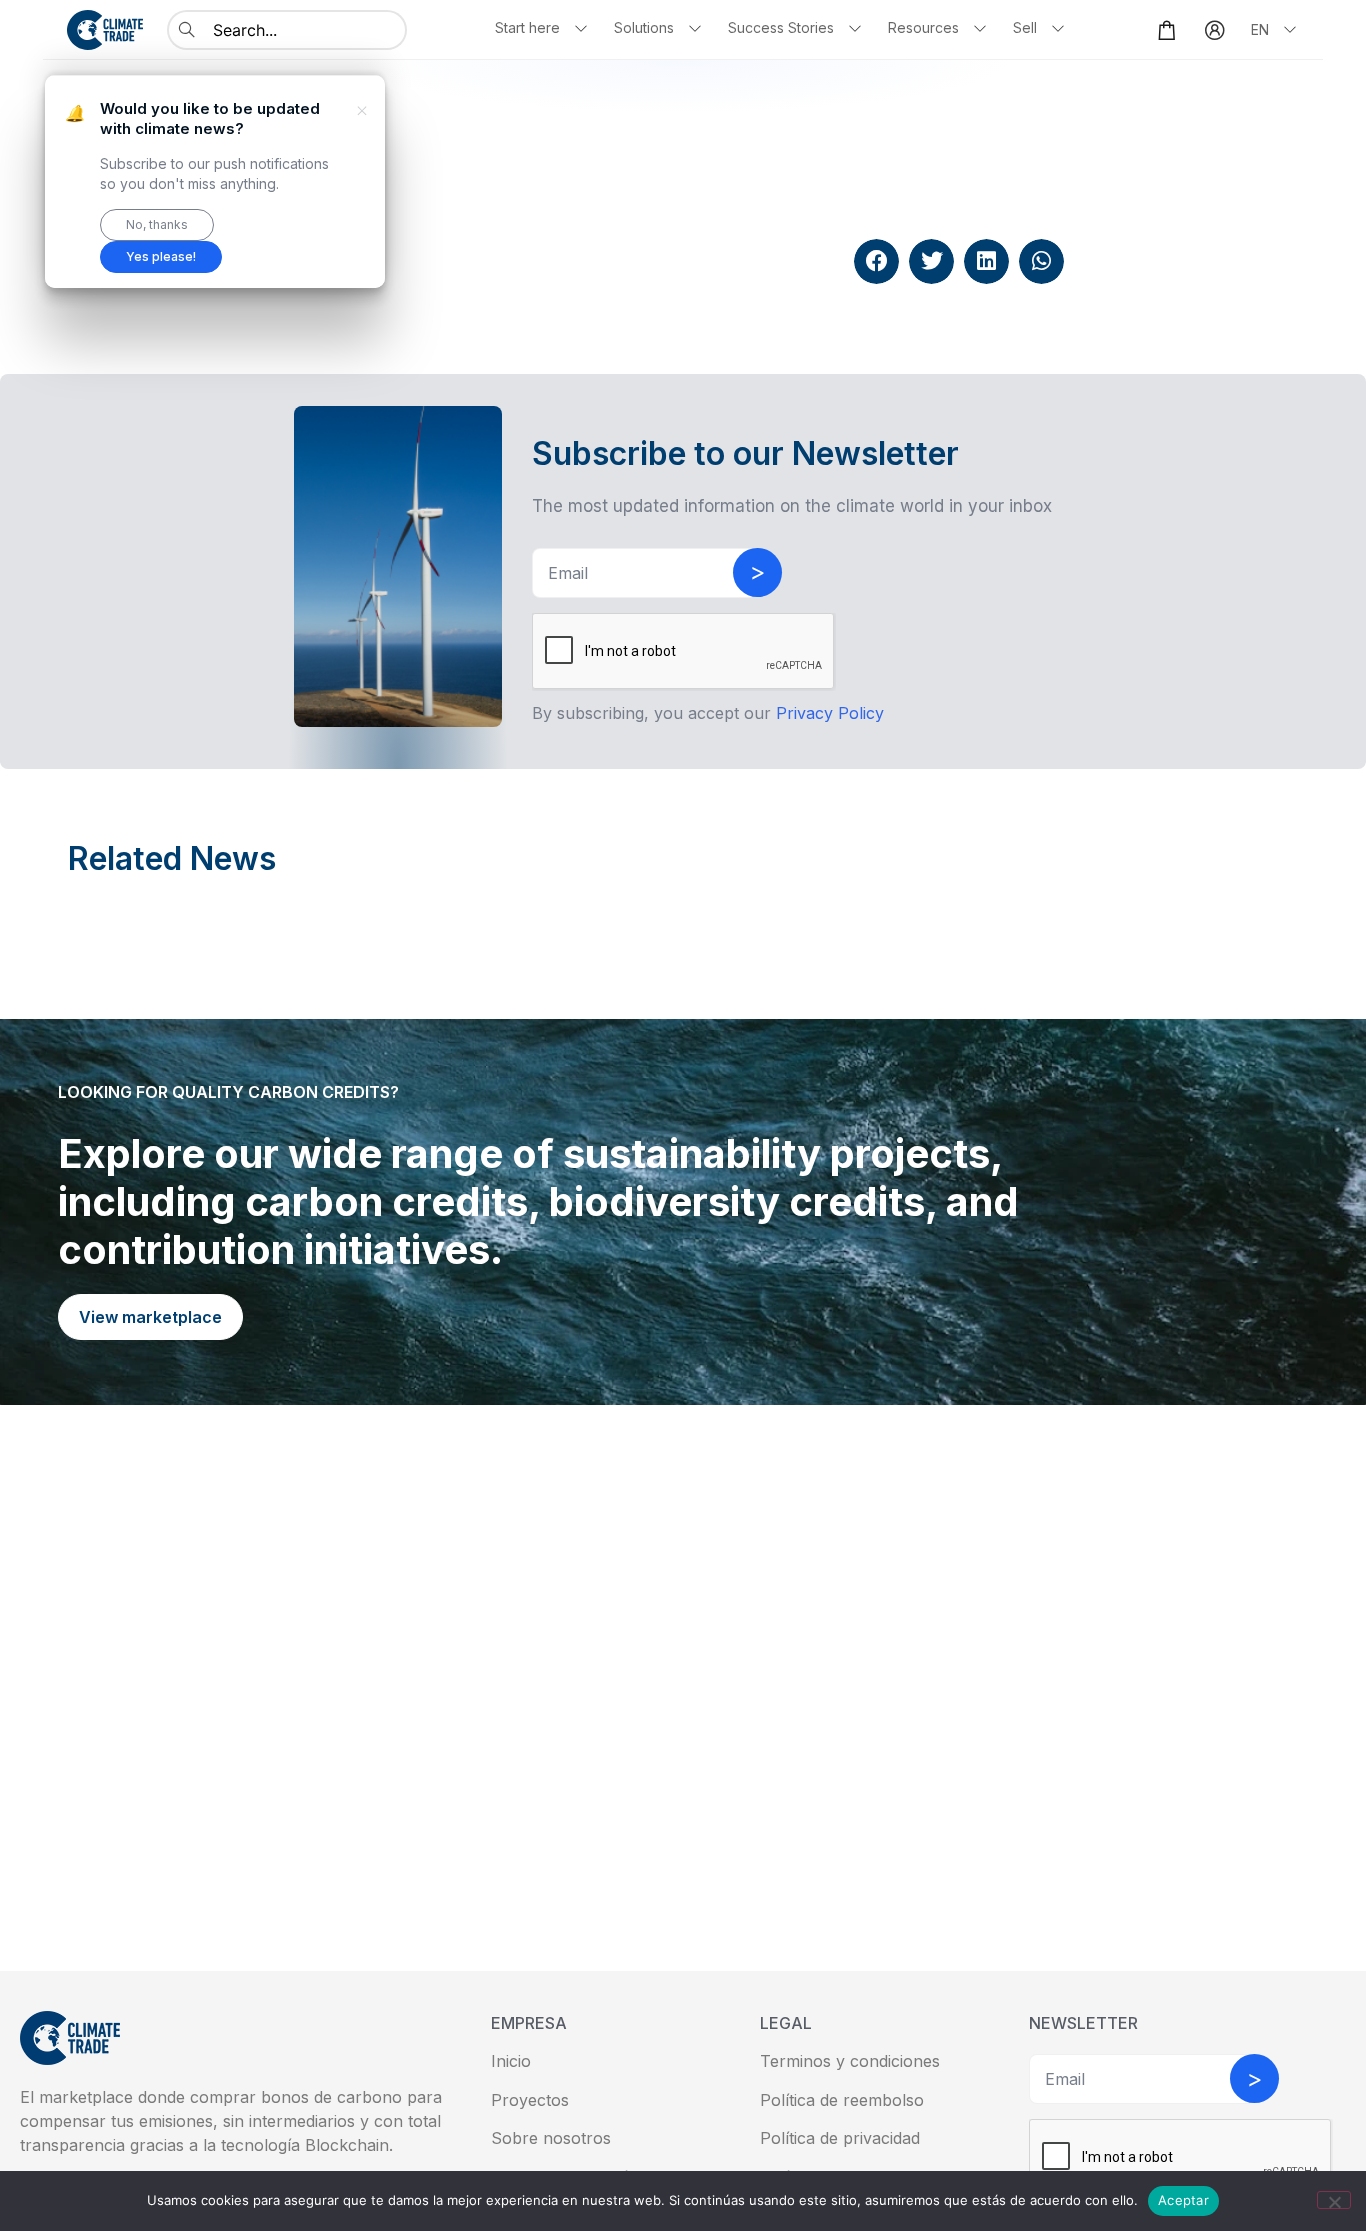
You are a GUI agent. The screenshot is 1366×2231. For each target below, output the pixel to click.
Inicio (511, 2061)
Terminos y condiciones (850, 2061)
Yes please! (161, 256)
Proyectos (530, 2100)
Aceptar (1183, 2200)
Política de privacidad (840, 2138)
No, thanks (157, 224)
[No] (1334, 2200)
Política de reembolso (842, 2100)
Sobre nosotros (551, 2138)
